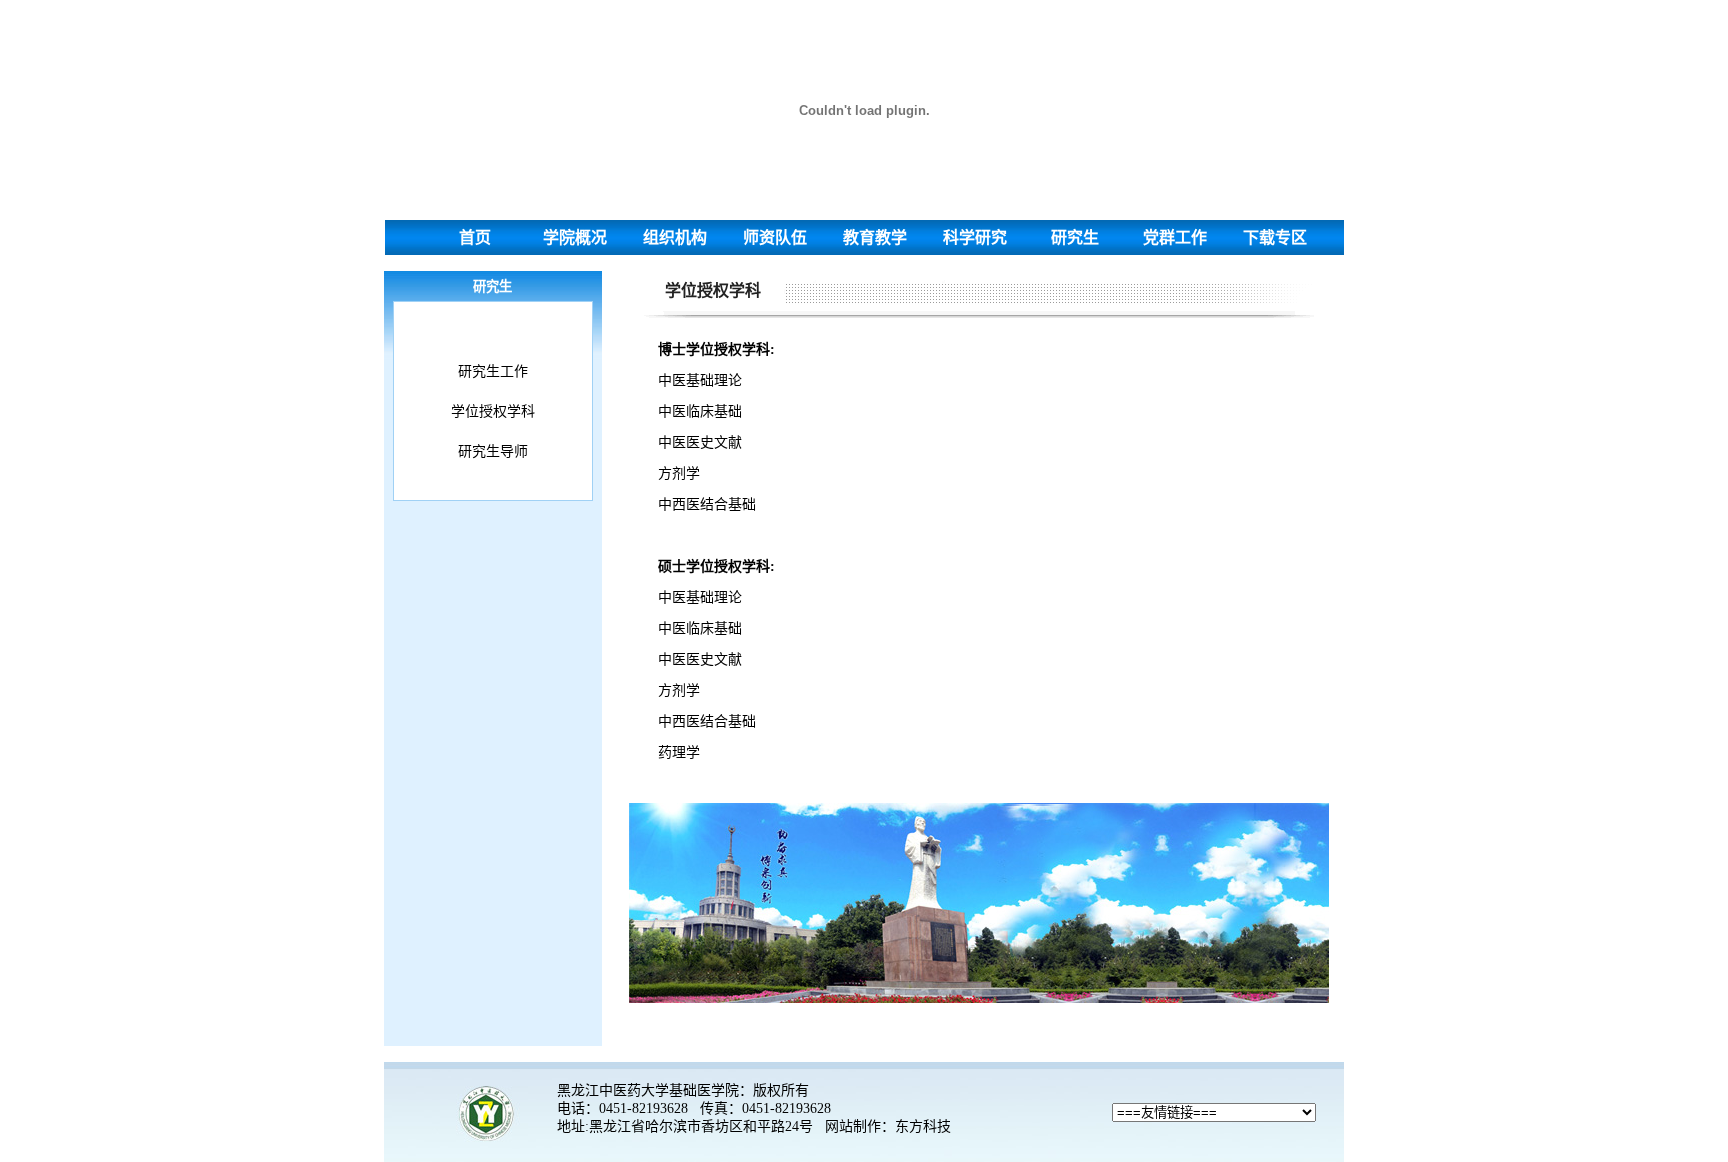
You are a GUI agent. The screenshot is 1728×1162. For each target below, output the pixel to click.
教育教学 (875, 237)
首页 (475, 237)
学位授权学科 (493, 411)
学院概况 (575, 237)
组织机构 (675, 237)
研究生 (1075, 237)
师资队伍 (775, 237)
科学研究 (975, 237)
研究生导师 (493, 451)
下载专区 (1275, 237)
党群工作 (1175, 237)
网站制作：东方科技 (888, 1126)
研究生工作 (493, 371)
